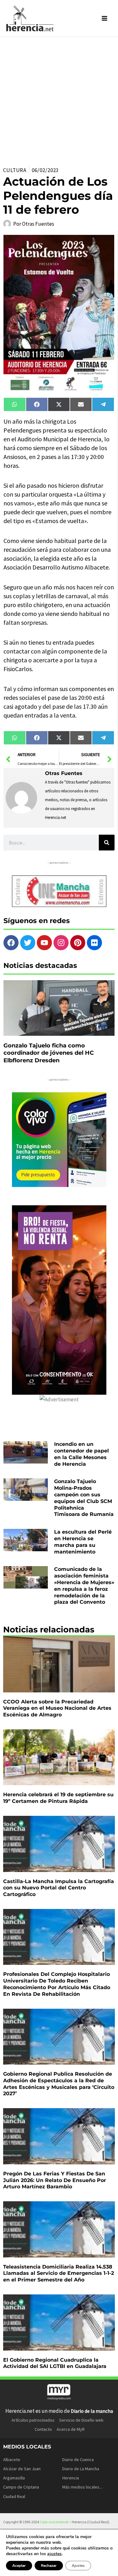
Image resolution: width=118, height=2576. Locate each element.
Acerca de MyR (71, 2429)
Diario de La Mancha (81, 2469)
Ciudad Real (14, 2496)
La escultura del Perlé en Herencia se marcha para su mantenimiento (83, 1542)
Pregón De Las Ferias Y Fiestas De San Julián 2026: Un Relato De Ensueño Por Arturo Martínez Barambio (55, 2180)
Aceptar (19, 2566)
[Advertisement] (59, 99)
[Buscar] (107, 843)
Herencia (71, 2478)
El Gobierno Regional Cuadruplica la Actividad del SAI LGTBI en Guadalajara (55, 2363)
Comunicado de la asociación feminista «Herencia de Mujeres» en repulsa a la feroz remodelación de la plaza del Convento (84, 1586)
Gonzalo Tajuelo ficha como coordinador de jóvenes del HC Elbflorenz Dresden (49, 1053)
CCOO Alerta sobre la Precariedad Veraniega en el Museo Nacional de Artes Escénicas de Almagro (57, 1708)
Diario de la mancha (92, 2411)
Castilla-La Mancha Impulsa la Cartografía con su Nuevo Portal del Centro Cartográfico (59, 1888)
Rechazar (49, 2566)
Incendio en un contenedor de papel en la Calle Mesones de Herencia (81, 1454)
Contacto (43, 2429)
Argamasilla (14, 2478)
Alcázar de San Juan (22, 2469)
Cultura (15, 170)
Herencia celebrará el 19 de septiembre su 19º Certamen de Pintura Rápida (58, 1798)
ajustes (54, 2554)
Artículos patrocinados (33, 2420)
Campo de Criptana (21, 2487)
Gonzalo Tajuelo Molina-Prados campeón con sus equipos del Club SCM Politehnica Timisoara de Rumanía (84, 1498)
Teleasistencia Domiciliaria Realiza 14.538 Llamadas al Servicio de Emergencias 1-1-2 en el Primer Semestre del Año (59, 2273)
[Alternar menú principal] (105, 18)
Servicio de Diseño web (81, 2420)
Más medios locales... (82, 2487)
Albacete (12, 2460)
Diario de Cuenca (78, 2460)
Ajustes (78, 2566)
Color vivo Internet (54, 2522)
